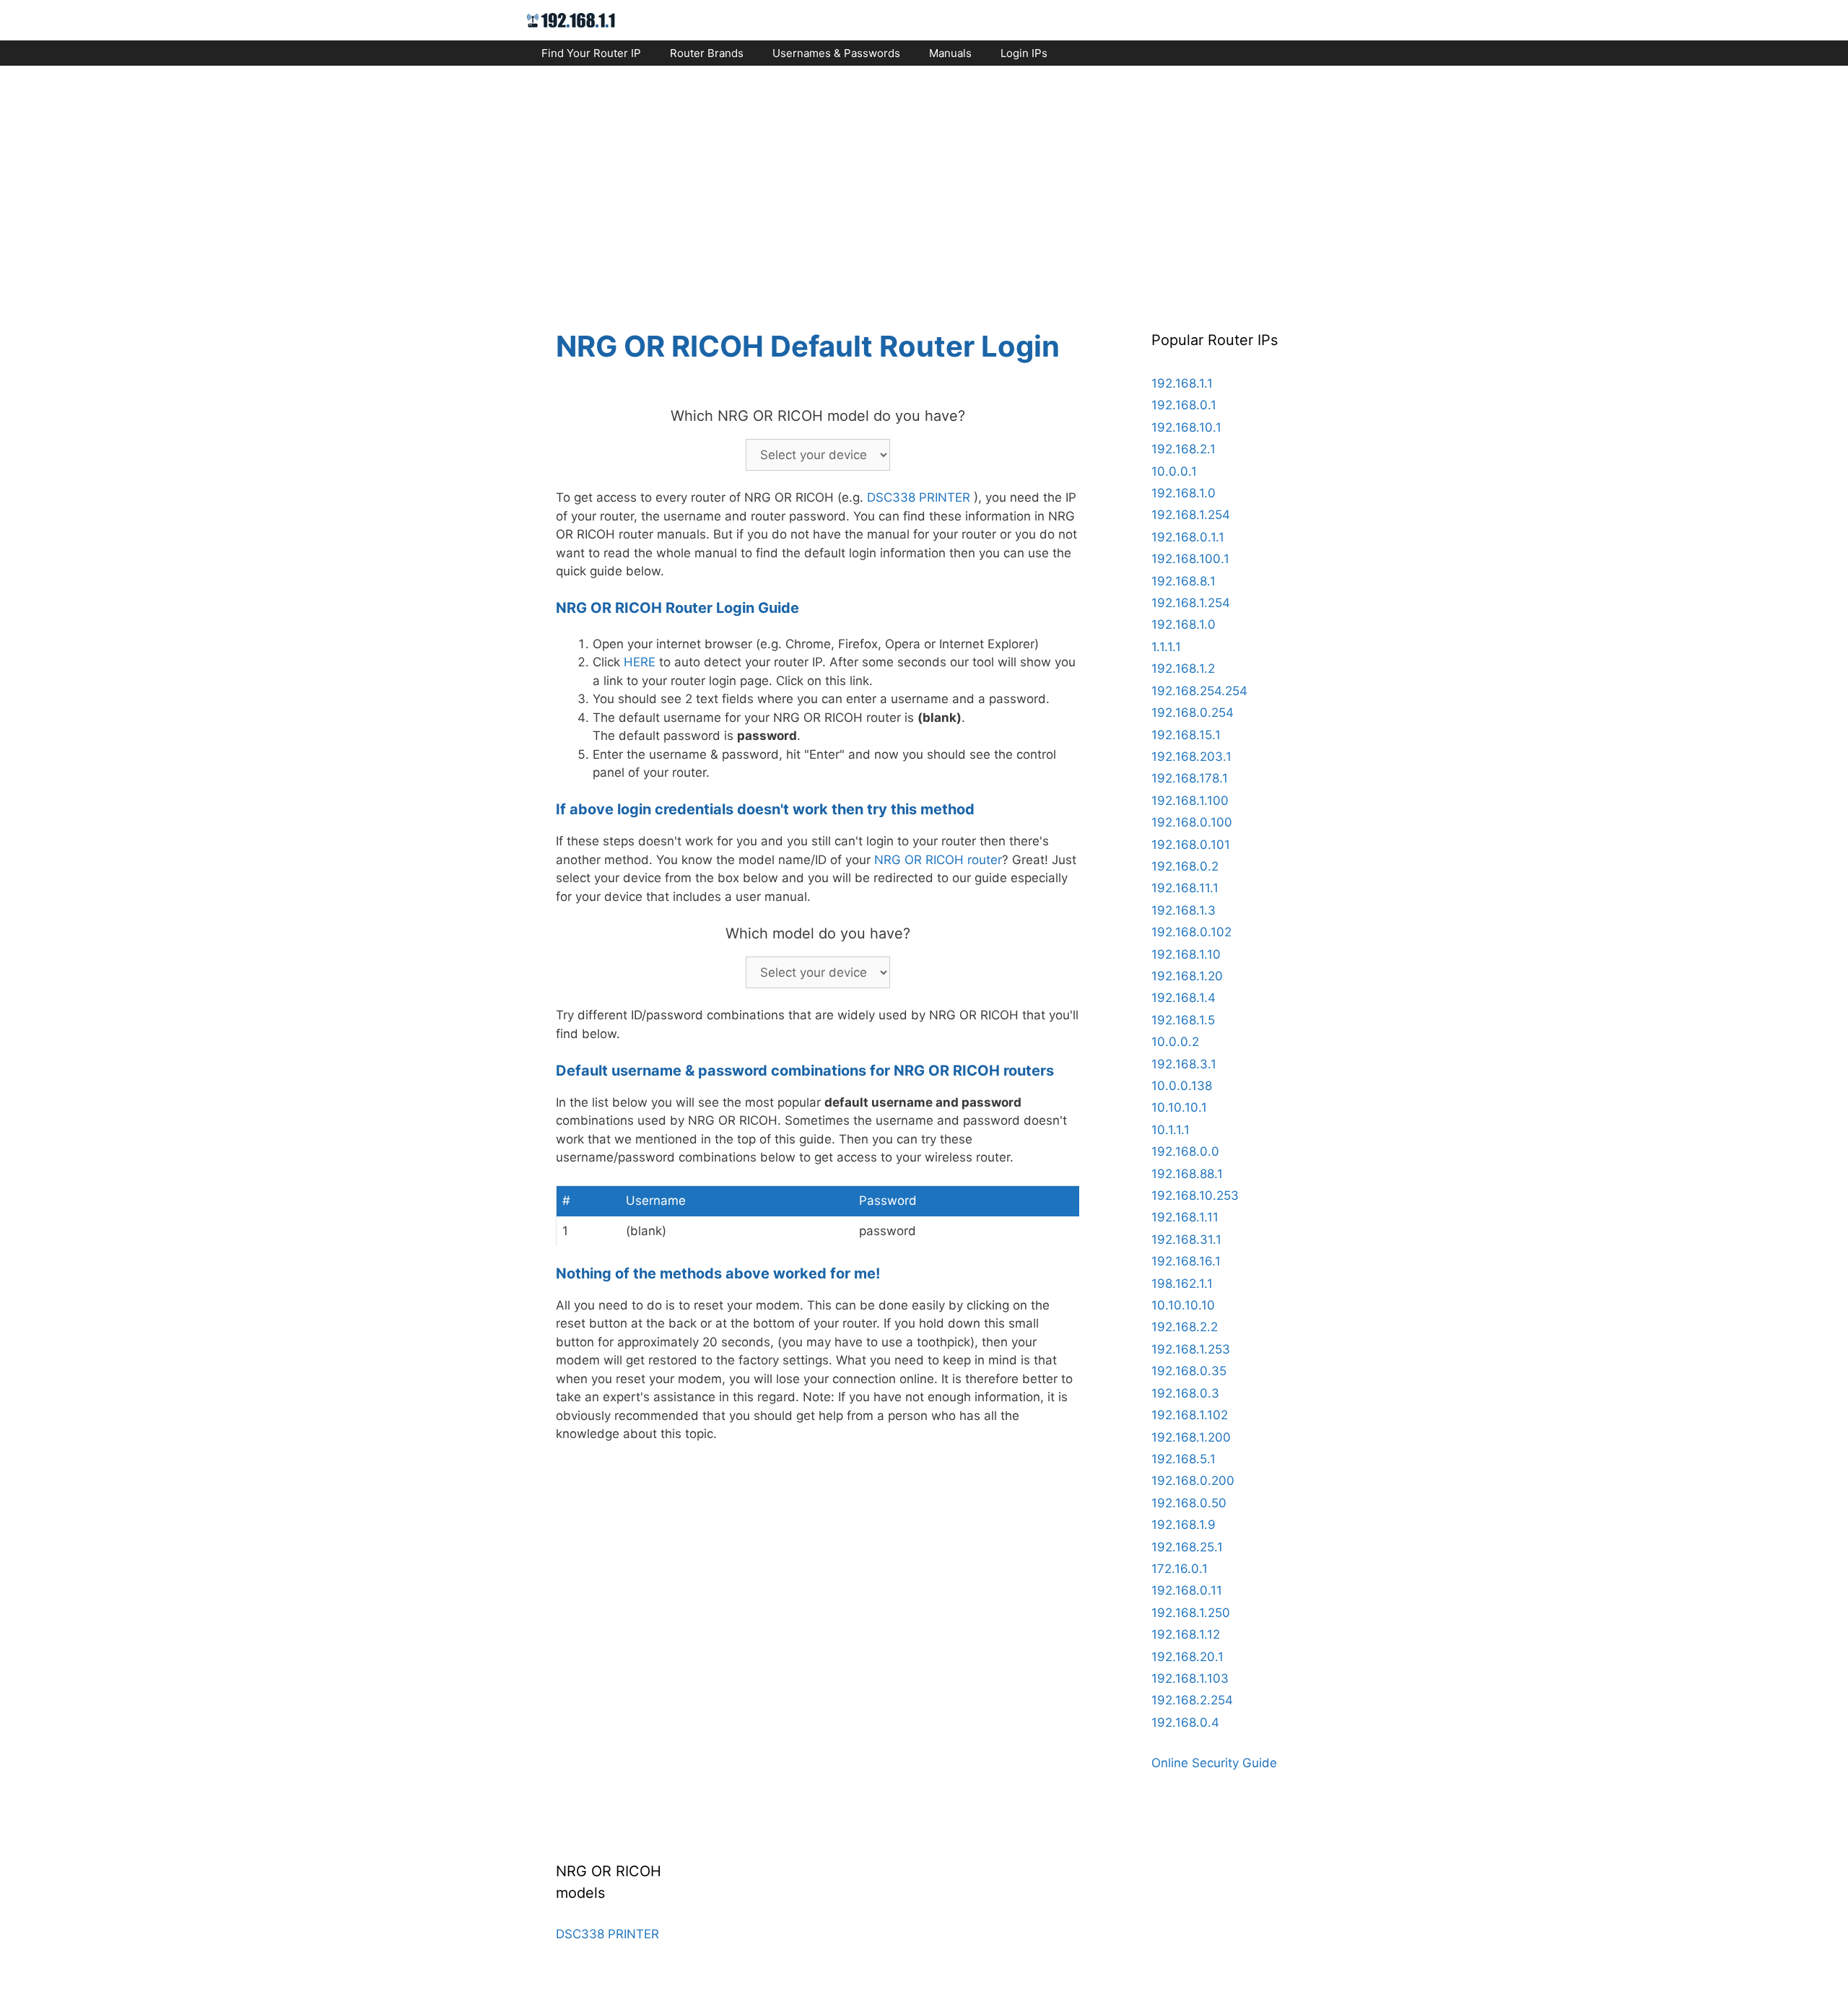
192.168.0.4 (1185, 1722)
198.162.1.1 (1182, 1284)
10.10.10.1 (1179, 1107)
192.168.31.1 (1186, 1240)
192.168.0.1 (1184, 405)
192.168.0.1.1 (1188, 537)
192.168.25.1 (1187, 1547)
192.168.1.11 (1185, 1217)
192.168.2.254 (1192, 1700)
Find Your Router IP (591, 53)
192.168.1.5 (1183, 1020)
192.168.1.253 (1191, 1349)
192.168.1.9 (1184, 1525)
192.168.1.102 (1190, 1415)
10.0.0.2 (1175, 1042)
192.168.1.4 (1184, 998)
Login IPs (1024, 53)
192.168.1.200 (1191, 1437)
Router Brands (707, 53)
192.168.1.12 (1186, 1634)
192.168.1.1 (1182, 383)
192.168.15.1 (1186, 735)
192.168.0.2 (1185, 866)
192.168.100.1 (1190, 559)
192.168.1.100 (1190, 801)
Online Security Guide (1214, 1763)
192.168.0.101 (1191, 845)
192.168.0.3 (1185, 1393)
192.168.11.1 (1185, 888)
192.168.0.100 (1192, 822)
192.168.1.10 (1186, 954)
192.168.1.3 (1184, 910)
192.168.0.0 (1185, 1151)
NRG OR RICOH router (938, 860)
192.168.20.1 (1187, 1657)
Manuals (950, 53)
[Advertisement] (924, 185)
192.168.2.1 (1184, 449)
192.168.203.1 (1191, 757)
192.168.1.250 (1191, 1613)
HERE (640, 662)
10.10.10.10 (1183, 1305)
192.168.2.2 (1185, 1327)
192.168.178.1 (1190, 778)
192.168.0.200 (1193, 1481)
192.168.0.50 (1189, 1503)
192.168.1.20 (1187, 976)
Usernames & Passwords (836, 53)
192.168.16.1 (1186, 1261)
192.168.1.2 (1183, 668)
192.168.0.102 (1191, 932)
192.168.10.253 (1195, 1195)
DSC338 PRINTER (919, 497)
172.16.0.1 (1180, 1569)
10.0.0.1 (1174, 471)
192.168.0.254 (1193, 713)
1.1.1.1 (1166, 647)
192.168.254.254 (1199, 691)
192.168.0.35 (1189, 1371)
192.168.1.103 (1190, 1678)
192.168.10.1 (1186, 427)
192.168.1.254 (1191, 515)
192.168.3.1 (1184, 1064)
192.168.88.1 (1187, 1174)
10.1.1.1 (1171, 1130)
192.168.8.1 (1184, 581)
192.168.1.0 (1184, 493)
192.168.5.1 (1184, 1459)
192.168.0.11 (1187, 1590)
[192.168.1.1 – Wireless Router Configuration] (571, 19)
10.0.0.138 (1182, 1086)
